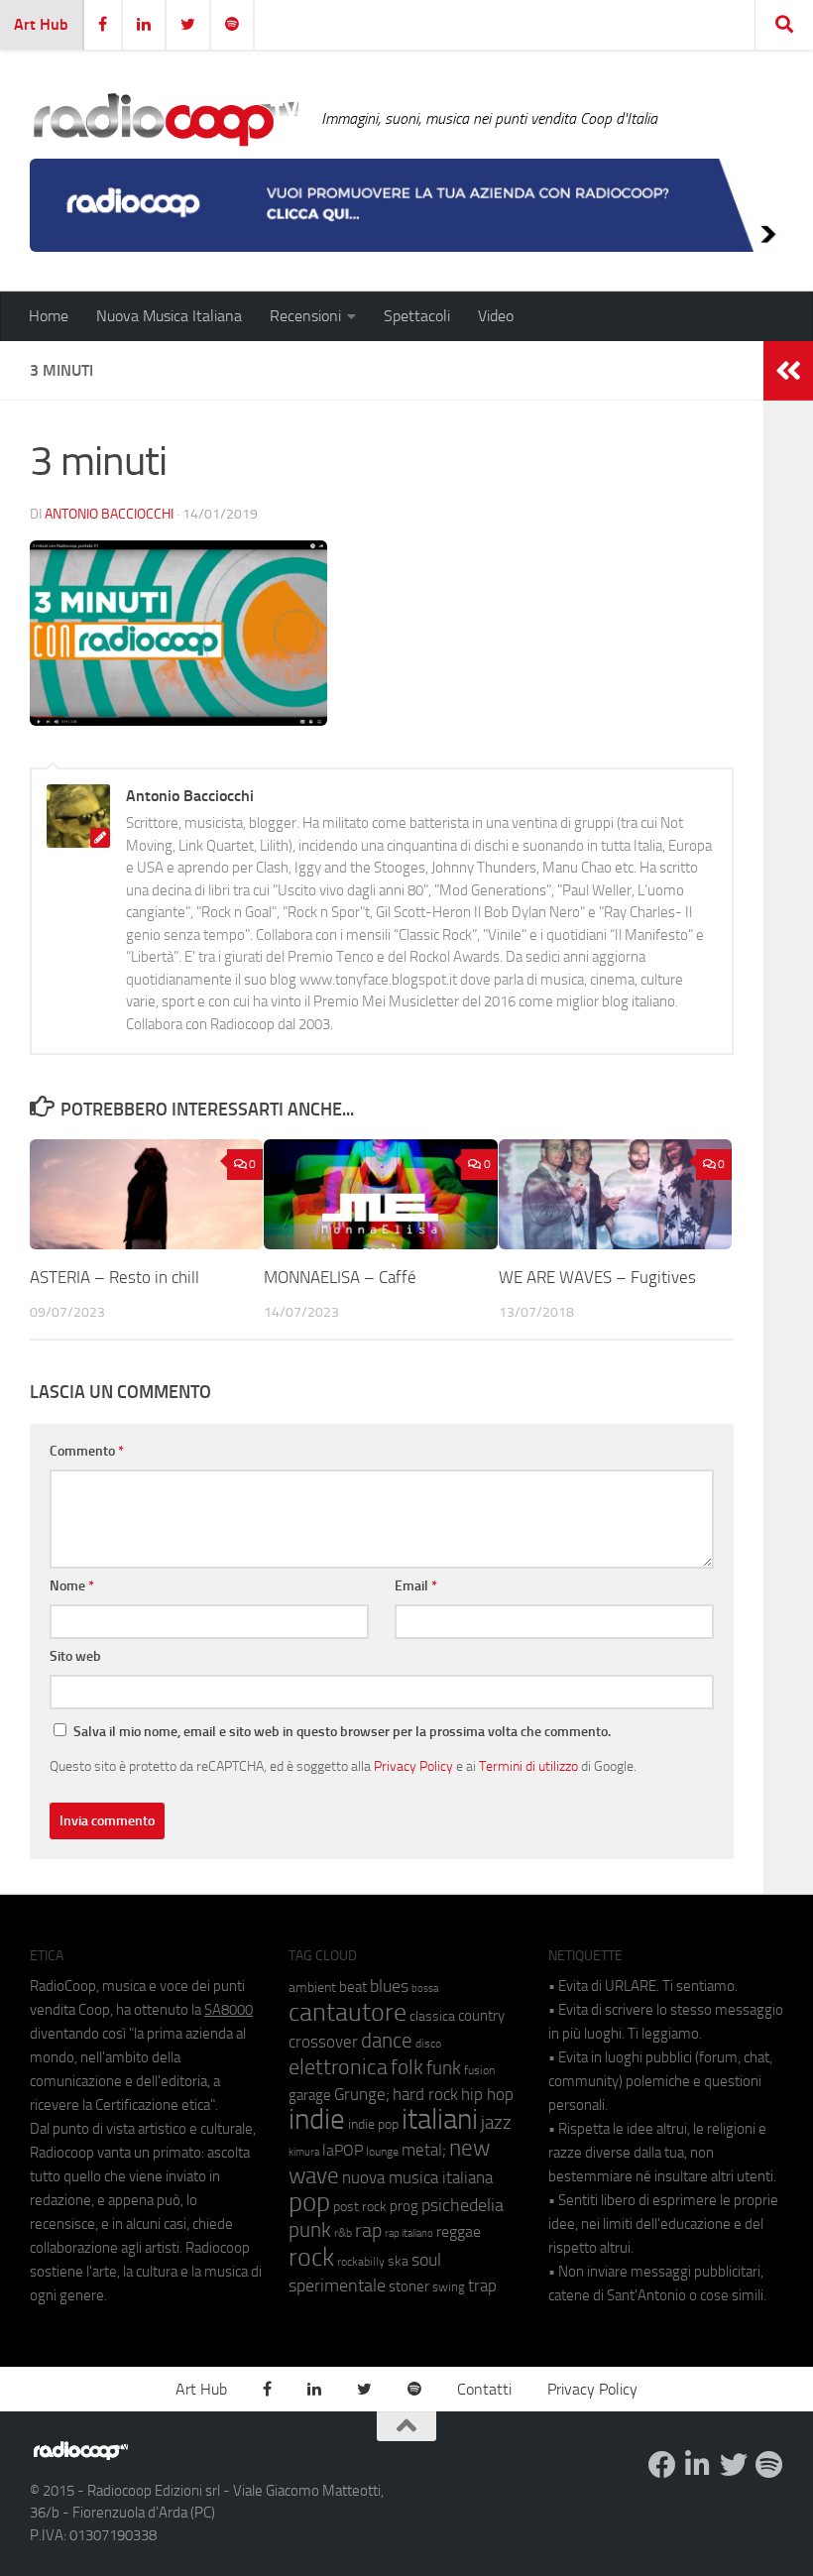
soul (426, 2260)
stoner (409, 2286)
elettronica (338, 2067)
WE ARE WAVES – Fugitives (597, 1277)
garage (310, 2095)
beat (353, 1987)
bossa (425, 1989)
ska (398, 2261)
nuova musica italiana (417, 2177)
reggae (459, 2231)
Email (416, 1586)
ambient (312, 1988)
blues (389, 1986)
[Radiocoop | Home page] (166, 119)
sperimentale (337, 2285)
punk (310, 2230)
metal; (424, 2150)
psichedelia (463, 2205)
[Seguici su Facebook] (662, 2465)
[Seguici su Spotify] (769, 2465)
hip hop (487, 2094)
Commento (87, 1451)
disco (428, 2044)
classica (432, 2016)
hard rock (425, 2095)
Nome (72, 1586)
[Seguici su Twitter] (734, 2465)
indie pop (373, 2124)
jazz (496, 2123)
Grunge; (362, 2095)
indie (317, 2119)
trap (482, 2285)
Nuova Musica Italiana (169, 316)
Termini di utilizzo (528, 1766)
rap (368, 2230)
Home (49, 316)
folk (407, 2067)
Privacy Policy (413, 1766)
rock (311, 2257)
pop (309, 2202)
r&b (343, 2232)
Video (496, 316)
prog (404, 2206)
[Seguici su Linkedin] (698, 2465)
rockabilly (361, 2262)
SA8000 (229, 2010)
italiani (440, 2119)
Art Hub (41, 24)
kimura (304, 2152)
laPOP (343, 2151)
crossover (323, 2042)
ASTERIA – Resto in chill (115, 1277)
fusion (479, 2070)
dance (387, 2040)
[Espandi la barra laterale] (788, 371)
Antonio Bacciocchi (109, 514)
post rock (360, 2206)
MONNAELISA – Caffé (340, 1277)
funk (444, 2068)
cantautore (348, 2012)
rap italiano (409, 2233)
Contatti (484, 2389)
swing (449, 2287)
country (481, 2016)
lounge (382, 2152)
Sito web (75, 1656)
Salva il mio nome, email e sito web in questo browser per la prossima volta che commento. (342, 1732)
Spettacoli (417, 316)
